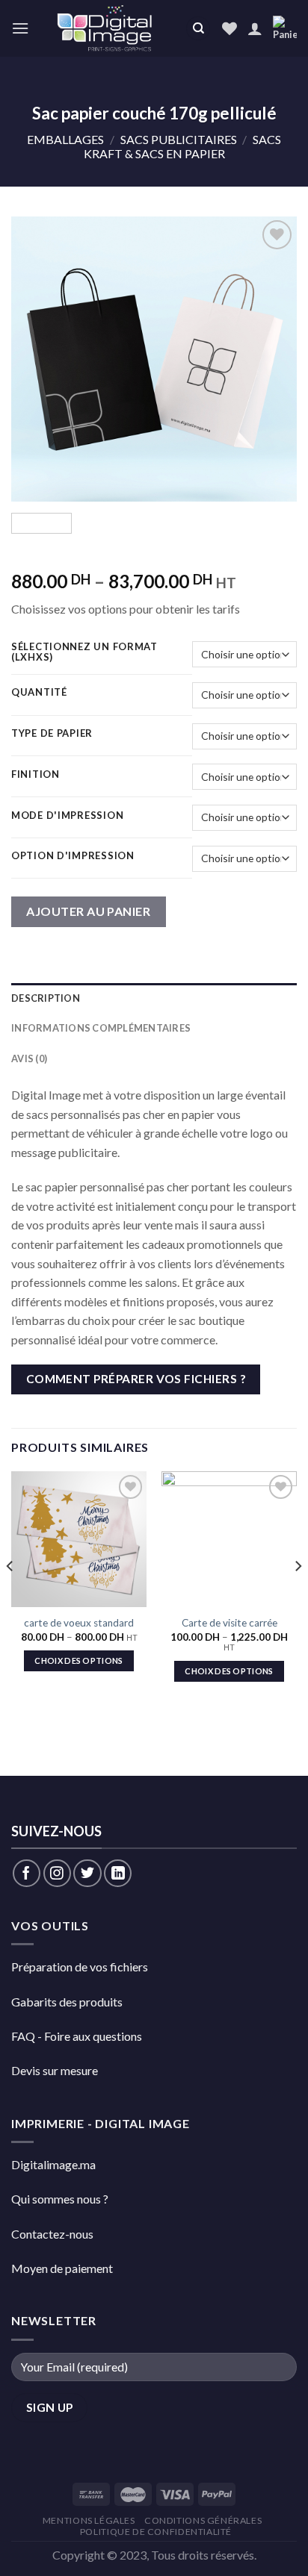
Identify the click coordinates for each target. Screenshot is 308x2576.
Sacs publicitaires (179, 139)
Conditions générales (203, 2520)
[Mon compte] (255, 28)
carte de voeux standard (79, 1623)
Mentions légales (89, 2520)
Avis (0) (29, 1058)
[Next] (272, 359)
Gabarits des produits (67, 2002)
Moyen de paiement (62, 2268)
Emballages (65, 139)
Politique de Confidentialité (156, 2532)
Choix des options (79, 1660)
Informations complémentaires (101, 1028)
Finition (36, 775)
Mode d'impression (67, 816)
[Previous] (36, 359)
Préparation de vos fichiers (80, 1967)
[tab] (154, 998)
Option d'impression (73, 856)
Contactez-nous (52, 2234)
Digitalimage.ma (53, 2164)
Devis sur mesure (55, 2070)
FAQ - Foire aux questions (77, 2036)
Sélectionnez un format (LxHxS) (84, 652)
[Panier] (285, 29)
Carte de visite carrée (230, 1623)
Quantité (39, 693)
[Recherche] (198, 29)
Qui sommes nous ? (60, 2199)
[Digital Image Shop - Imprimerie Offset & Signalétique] (107, 28)
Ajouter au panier (88, 911)
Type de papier (52, 734)
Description (46, 998)
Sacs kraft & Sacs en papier (183, 146)
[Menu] (20, 28)
